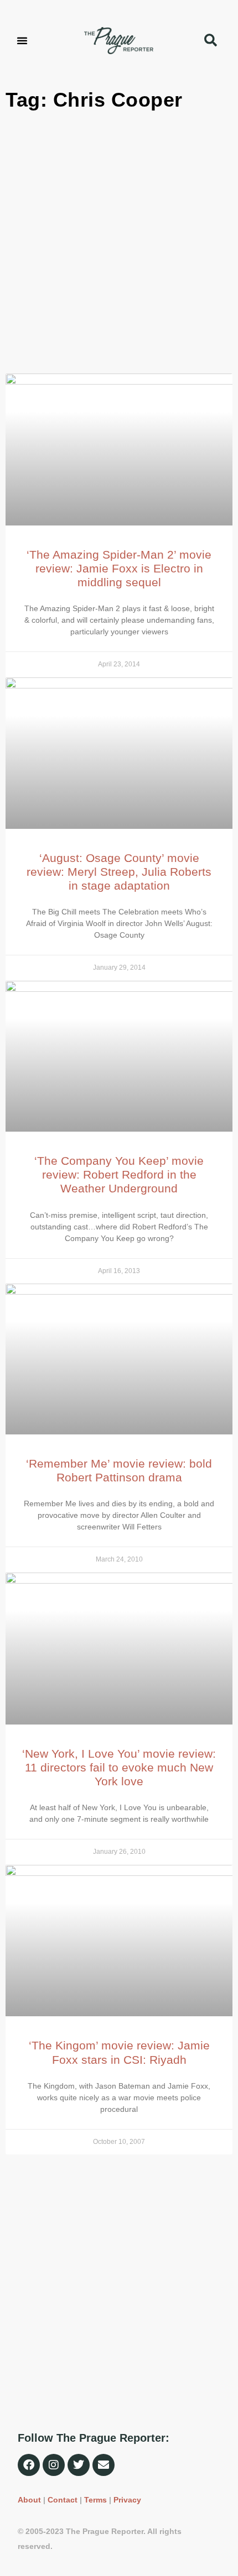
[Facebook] (29, 2465)
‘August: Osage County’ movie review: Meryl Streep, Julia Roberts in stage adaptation (119, 872)
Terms (95, 2500)
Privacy (127, 2500)
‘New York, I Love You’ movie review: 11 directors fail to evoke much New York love (119, 1767)
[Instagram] (54, 2465)
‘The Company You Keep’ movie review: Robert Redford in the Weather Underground (119, 1174)
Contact (63, 2500)
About (29, 2500)
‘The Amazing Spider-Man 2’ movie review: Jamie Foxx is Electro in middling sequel (119, 568)
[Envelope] (104, 2465)
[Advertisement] (119, 244)
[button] (22, 40)
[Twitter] (79, 2465)
